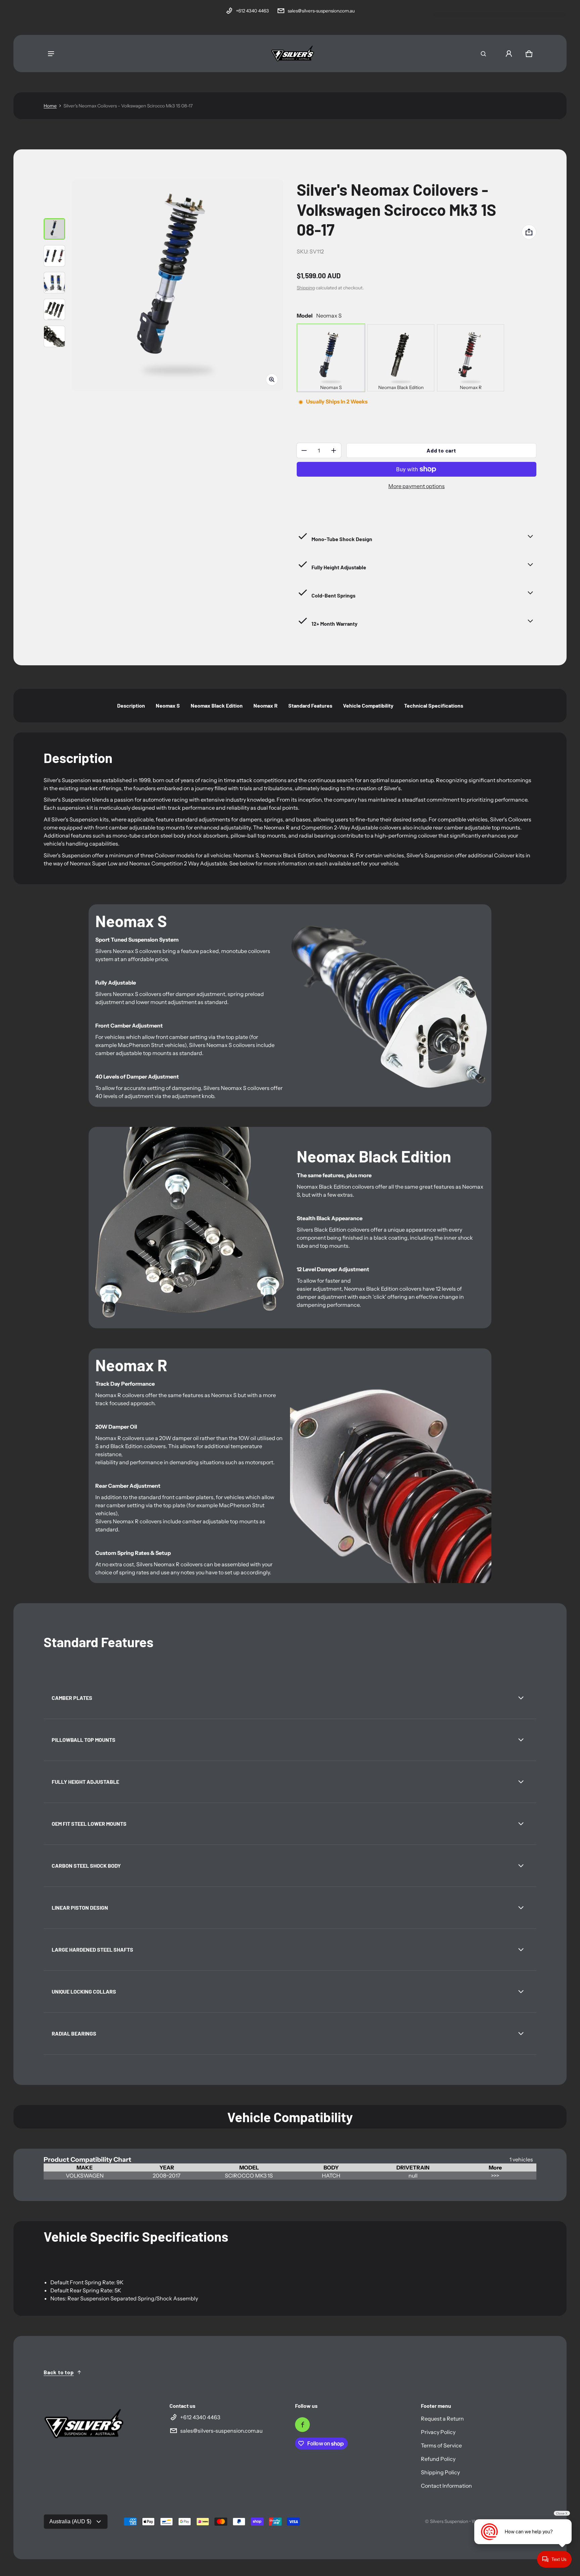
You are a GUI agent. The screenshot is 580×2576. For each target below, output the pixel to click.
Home (50, 106)
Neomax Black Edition (217, 705)
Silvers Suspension (449, 2521)
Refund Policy (438, 2459)
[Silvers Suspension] (293, 54)
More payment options (417, 486)
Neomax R (265, 705)
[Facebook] (302, 2425)
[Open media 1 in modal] (178, 285)
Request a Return (442, 2419)
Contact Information (446, 2486)
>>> (495, 2176)
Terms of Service (441, 2445)
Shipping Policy (440, 2472)
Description (131, 705)
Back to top (59, 2372)
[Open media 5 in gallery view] (54, 336)
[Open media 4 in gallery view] (54, 309)
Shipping (306, 288)
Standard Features (310, 705)
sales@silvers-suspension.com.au (321, 11)
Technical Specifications (434, 705)
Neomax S (168, 705)
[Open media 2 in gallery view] (54, 256)
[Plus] (334, 450)
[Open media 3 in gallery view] (54, 283)
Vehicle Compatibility (368, 705)
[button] (483, 54)
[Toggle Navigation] (51, 54)
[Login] (509, 54)
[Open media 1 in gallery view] (54, 229)
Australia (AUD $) (70, 2521)
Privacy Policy (438, 2432)
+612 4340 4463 (252, 11)
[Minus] (304, 450)
